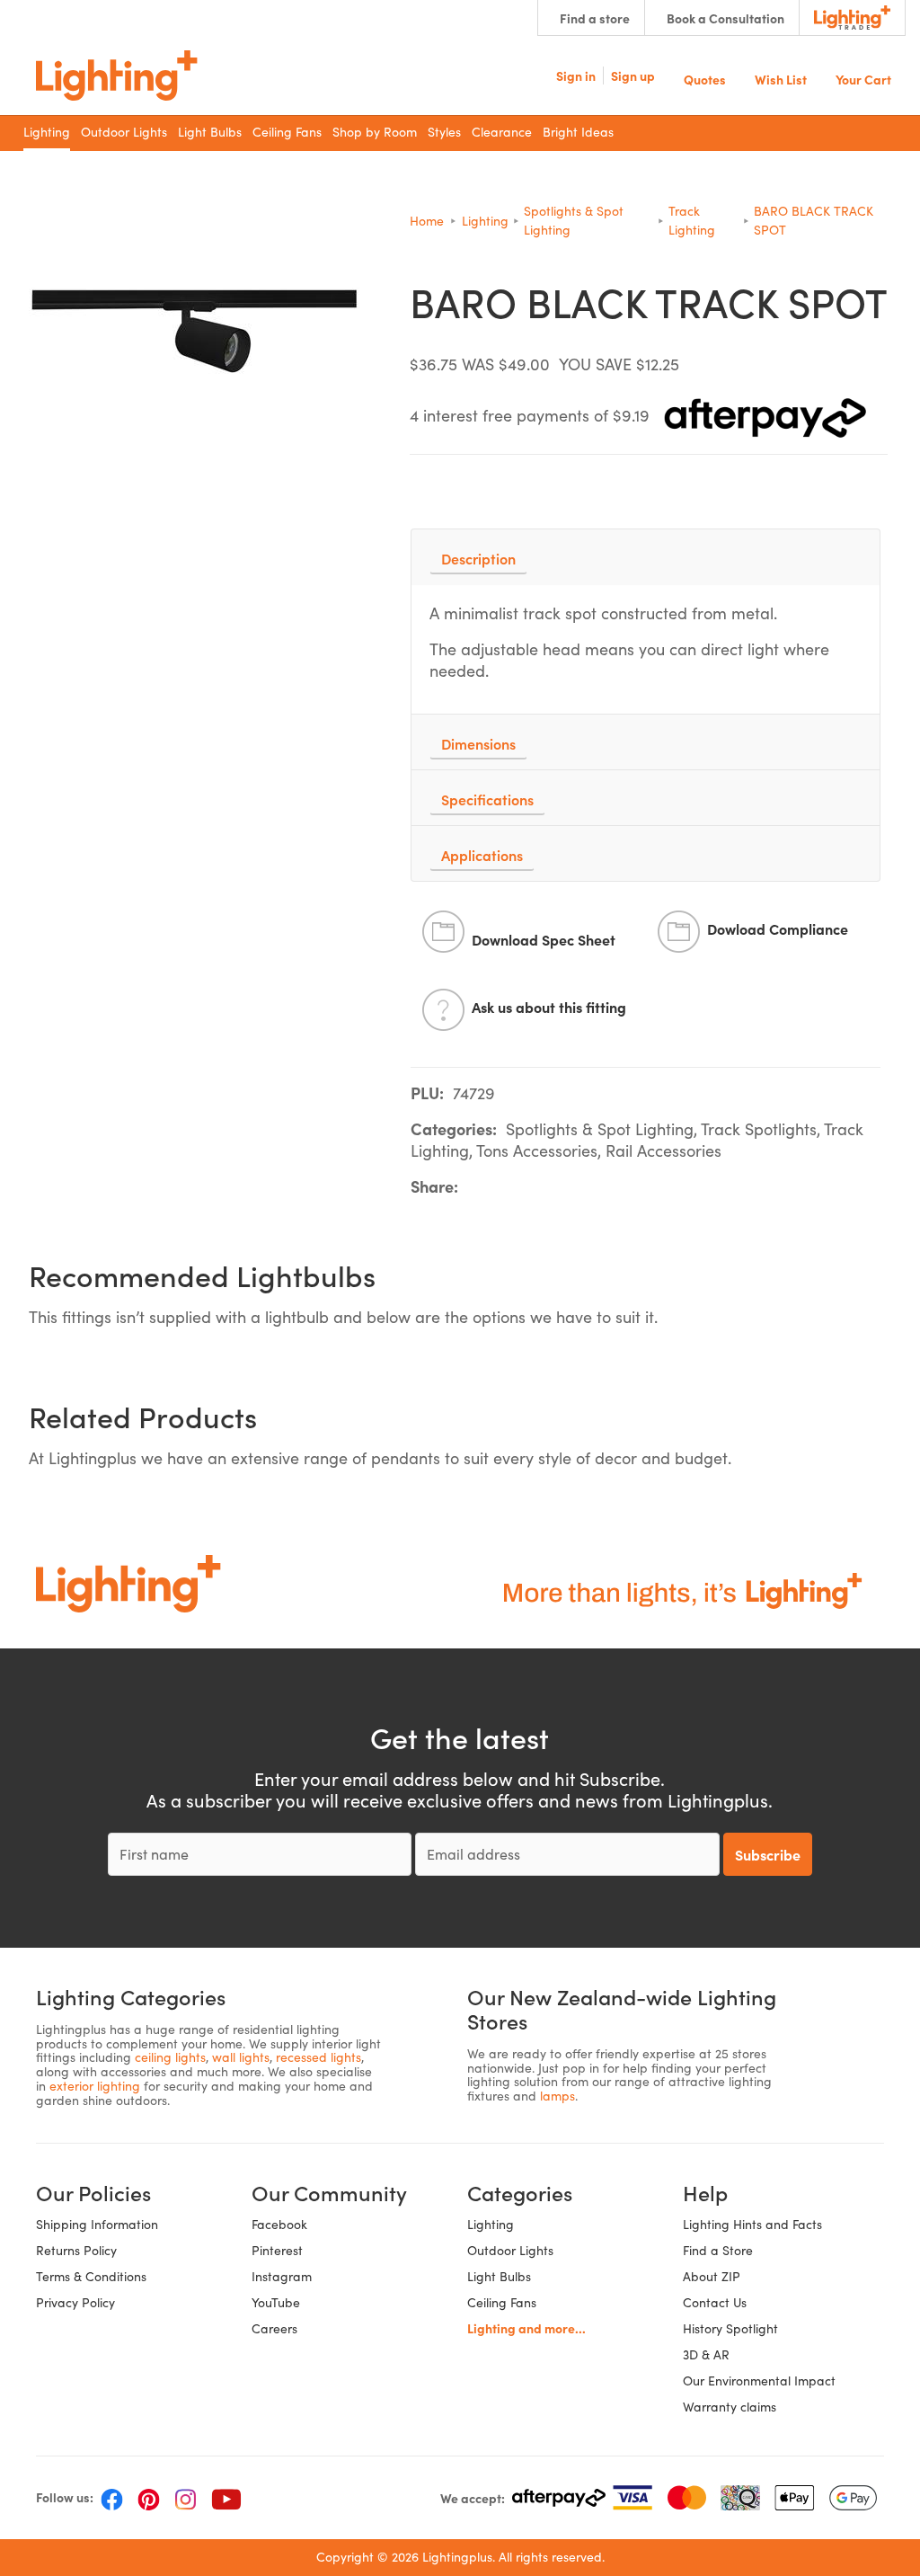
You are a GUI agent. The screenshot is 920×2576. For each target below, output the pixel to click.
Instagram (282, 2276)
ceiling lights (170, 2057)
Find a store (595, 18)
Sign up (633, 76)
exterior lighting (95, 2086)
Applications (482, 855)
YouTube (276, 2302)
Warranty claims (730, 2407)
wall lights (241, 2057)
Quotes (705, 78)
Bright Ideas (578, 132)
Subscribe (768, 1854)
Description (478, 558)
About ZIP (712, 2276)
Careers (274, 2328)
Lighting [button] (47, 132)
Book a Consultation (725, 18)
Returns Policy (76, 2250)
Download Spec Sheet (544, 939)
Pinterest (277, 2250)
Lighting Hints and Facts (752, 2224)
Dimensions (478, 743)
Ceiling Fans (502, 2302)
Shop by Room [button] (375, 132)
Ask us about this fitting (549, 1007)
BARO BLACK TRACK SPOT (814, 220)
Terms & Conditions (91, 2276)
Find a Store (718, 2250)
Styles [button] (444, 132)
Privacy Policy (75, 2302)
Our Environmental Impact (759, 2381)
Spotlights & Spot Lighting (574, 220)
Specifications (487, 799)
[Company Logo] (117, 76)
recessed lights (318, 2057)
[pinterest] (149, 2498)
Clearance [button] (502, 132)
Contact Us (715, 2302)
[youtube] (226, 2498)
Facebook (279, 2224)
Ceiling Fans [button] (287, 132)
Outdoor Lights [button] (124, 132)
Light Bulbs (499, 2276)
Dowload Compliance (778, 928)
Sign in (576, 76)
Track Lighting (692, 220)
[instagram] (186, 2498)
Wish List (781, 78)
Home (427, 221)
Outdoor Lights (510, 2250)
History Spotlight (730, 2328)
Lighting (485, 221)
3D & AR (706, 2354)
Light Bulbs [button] (210, 132)
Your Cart (863, 78)
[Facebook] (112, 2498)
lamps (557, 2096)
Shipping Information (97, 2224)
